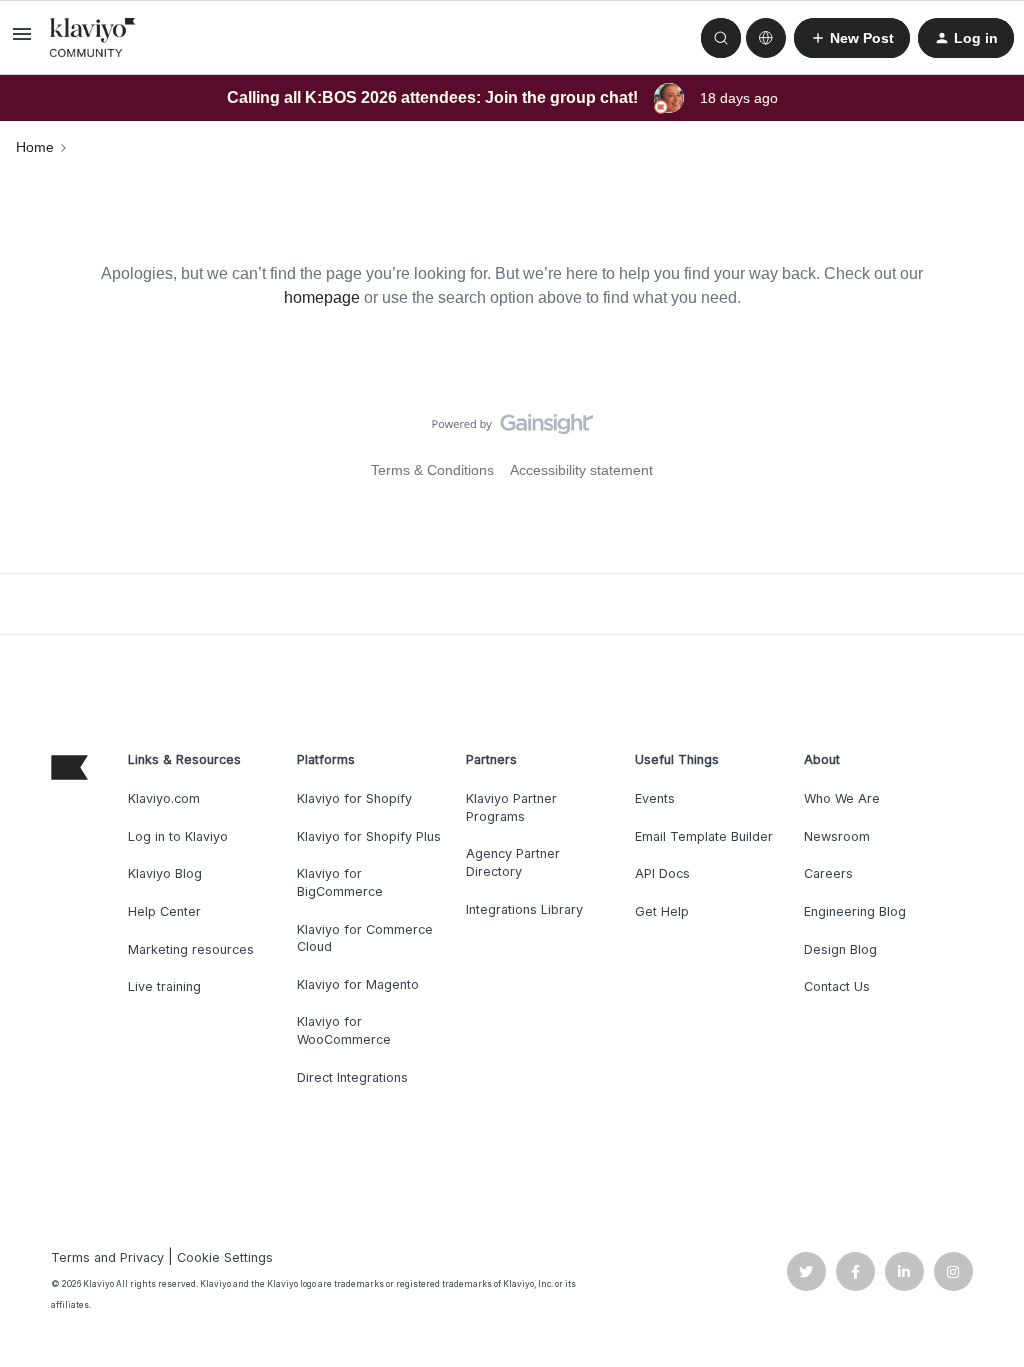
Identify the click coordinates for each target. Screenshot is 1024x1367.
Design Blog (840, 949)
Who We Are (842, 798)
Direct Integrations (352, 1077)
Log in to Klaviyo (178, 836)
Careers (828, 873)
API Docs (662, 873)
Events (655, 798)
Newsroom (837, 836)
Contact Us (837, 986)
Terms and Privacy (107, 1257)
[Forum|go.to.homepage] (93, 38)
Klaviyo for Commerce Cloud (365, 938)
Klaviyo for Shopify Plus (369, 836)
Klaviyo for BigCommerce (340, 882)
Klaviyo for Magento (358, 984)
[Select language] (766, 38)
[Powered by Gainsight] (512, 429)
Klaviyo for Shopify (354, 798)
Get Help (662, 911)
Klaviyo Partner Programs (511, 807)
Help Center (164, 911)
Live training (164, 986)
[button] (22, 41)
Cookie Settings (225, 1257)
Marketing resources (191, 949)
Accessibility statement (581, 470)
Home (35, 147)
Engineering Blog (855, 911)
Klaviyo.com (164, 798)
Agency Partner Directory (513, 862)
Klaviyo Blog (165, 873)
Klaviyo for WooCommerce (344, 1030)
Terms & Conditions (432, 470)
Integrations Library (524, 909)
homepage (322, 297)
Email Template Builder (704, 836)
